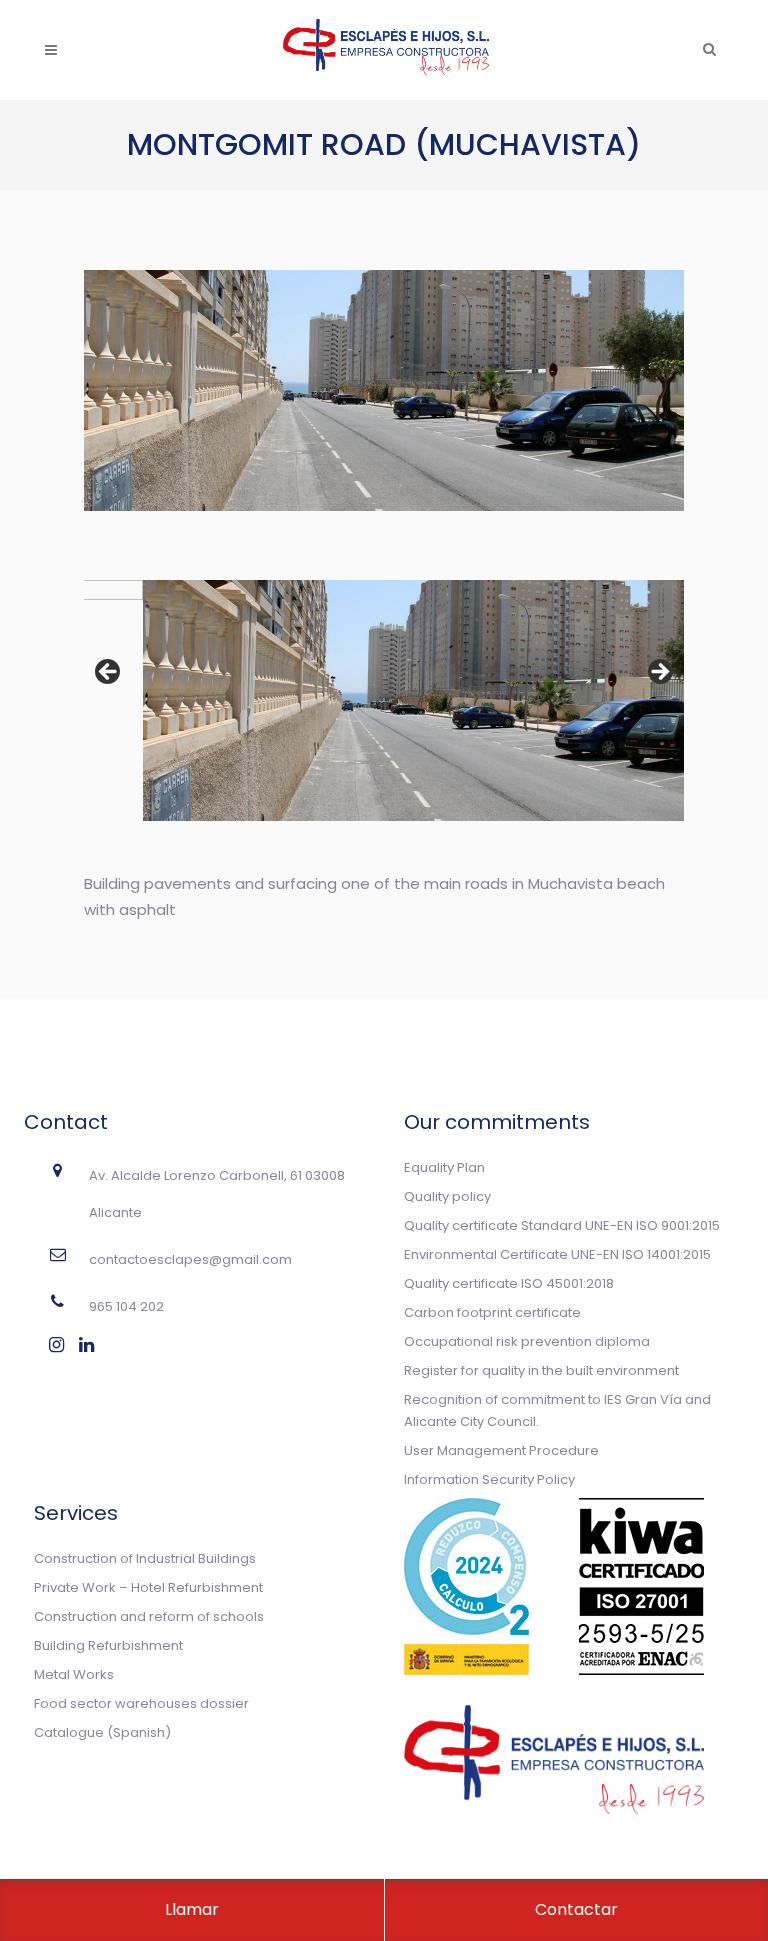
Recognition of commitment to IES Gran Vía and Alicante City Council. (557, 1410)
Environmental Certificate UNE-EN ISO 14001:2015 (557, 1254)
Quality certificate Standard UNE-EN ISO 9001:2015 (562, 1225)
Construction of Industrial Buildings (145, 1558)
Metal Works (74, 1674)
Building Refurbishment (108, 1645)
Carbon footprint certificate (492, 1312)
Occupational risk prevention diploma (527, 1341)
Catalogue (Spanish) (102, 1732)
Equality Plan (444, 1167)
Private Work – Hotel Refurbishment (148, 1587)
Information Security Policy (489, 1479)
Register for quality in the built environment (541, 1370)
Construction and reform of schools (149, 1616)
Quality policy (447, 1196)
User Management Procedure (501, 1450)
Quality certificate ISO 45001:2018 (509, 1283)
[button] (109, 673)
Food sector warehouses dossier (141, 1703)
